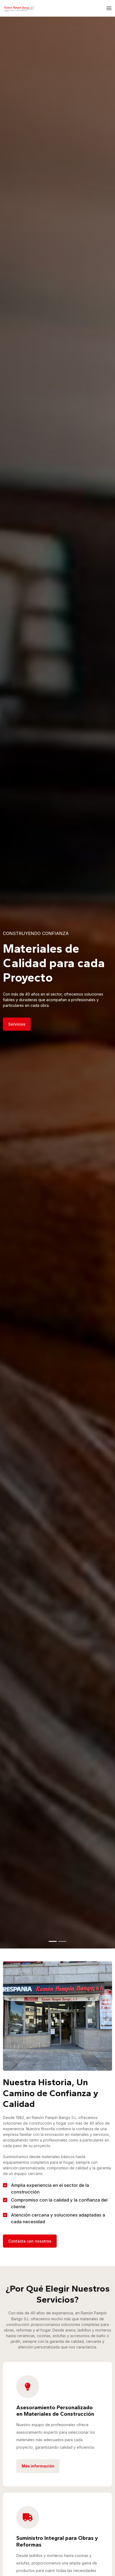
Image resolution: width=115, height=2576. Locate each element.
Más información (38, 2466)
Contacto (17, 1024)
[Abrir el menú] (109, 8)
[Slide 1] (53, 1941)
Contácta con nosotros (30, 2241)
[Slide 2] (62, 1941)
